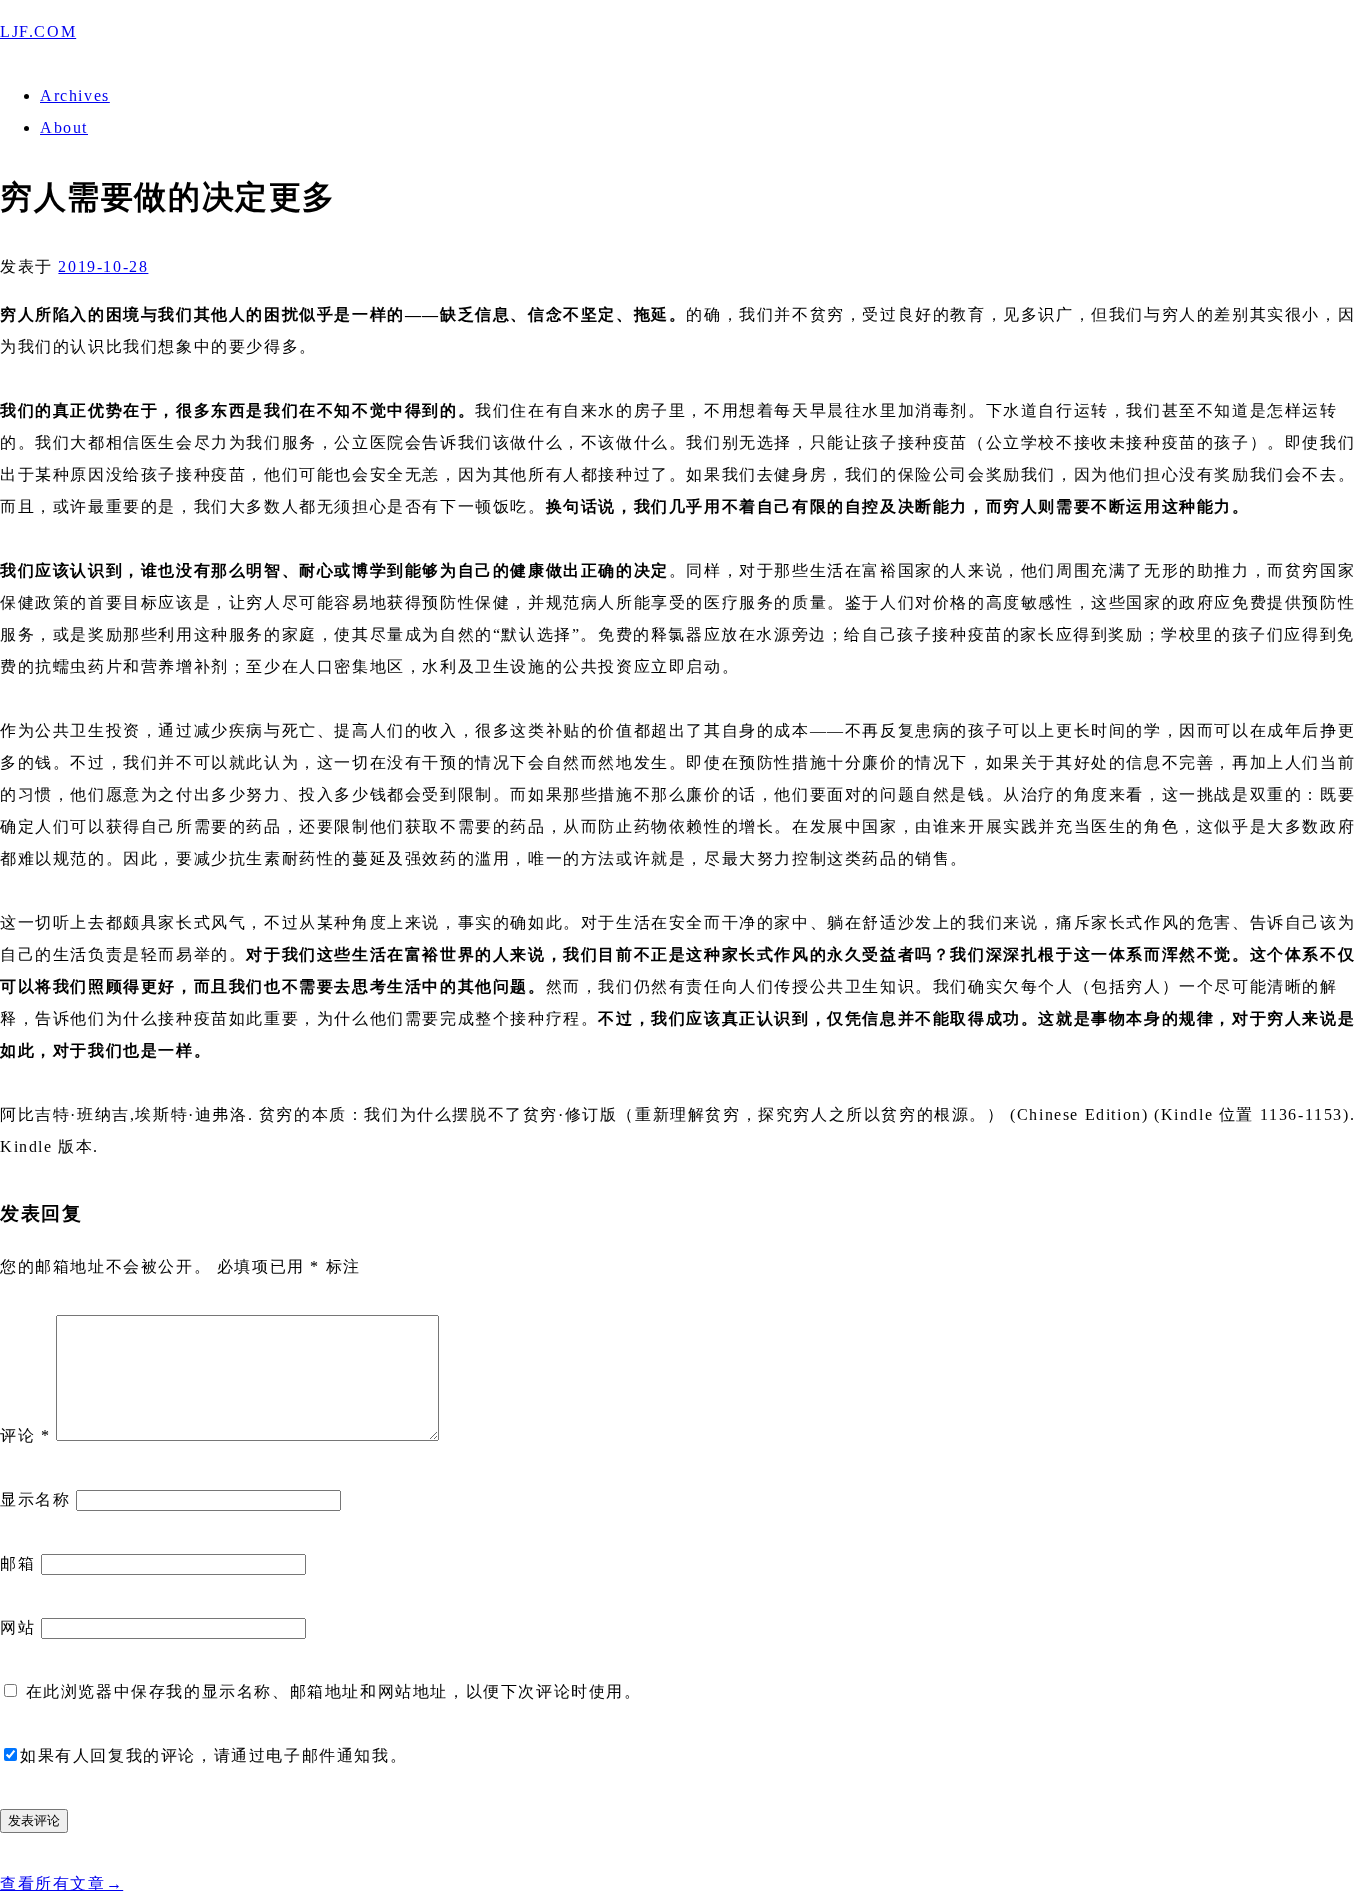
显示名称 (35, 1499)
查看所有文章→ (61, 1883)
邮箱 (17, 1563)
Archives (75, 95)
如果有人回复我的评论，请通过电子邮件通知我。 (213, 1755)
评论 (25, 1435)
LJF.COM (38, 31)
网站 (17, 1627)
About (64, 127)
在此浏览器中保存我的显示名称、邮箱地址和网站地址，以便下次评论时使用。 (334, 1691)
